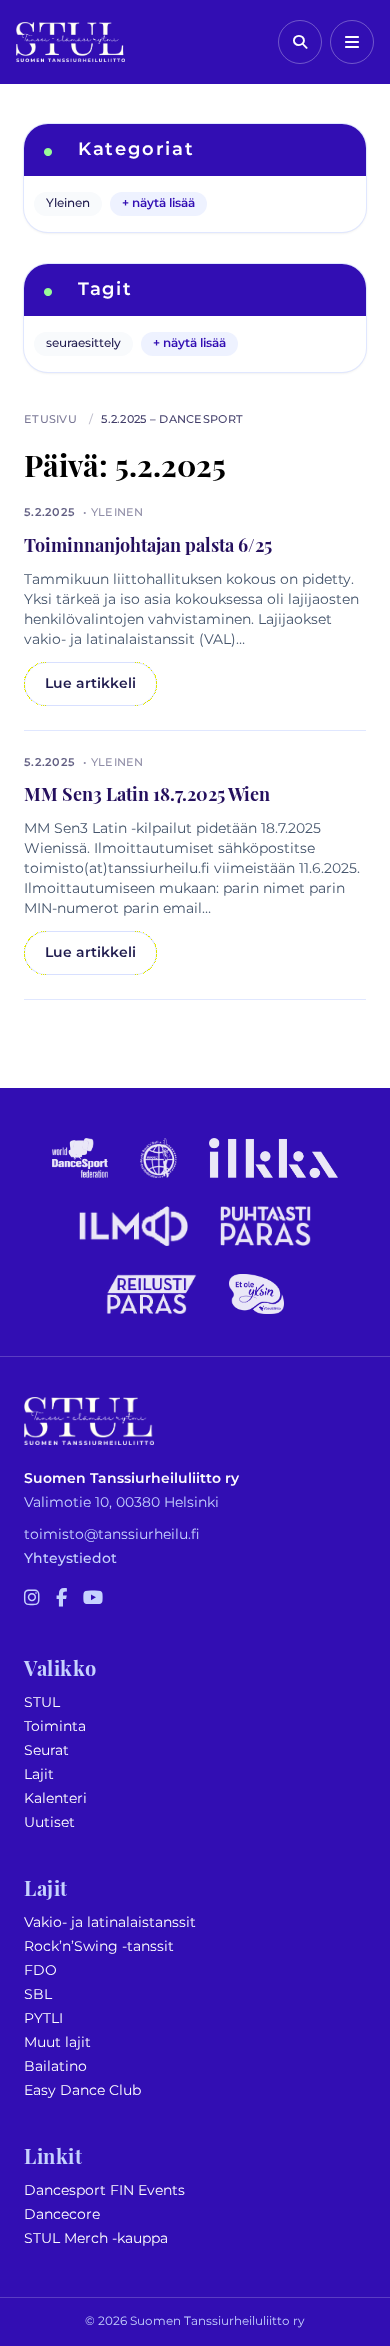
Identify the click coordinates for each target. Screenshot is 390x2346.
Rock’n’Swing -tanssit (99, 1946)
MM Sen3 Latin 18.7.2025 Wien (147, 792)
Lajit (39, 1774)
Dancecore (62, 2214)
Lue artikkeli (90, 683)
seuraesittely (83, 343)
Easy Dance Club (82, 2090)
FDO (40, 1970)
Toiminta (55, 1726)
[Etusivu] (70, 42)
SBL (38, 1994)
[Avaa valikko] (352, 42)
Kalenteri (55, 1798)
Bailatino (55, 2066)
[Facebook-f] (61, 1599)
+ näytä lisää (158, 203)
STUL (42, 1702)
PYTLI (43, 2018)
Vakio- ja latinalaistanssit (110, 1922)
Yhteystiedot (70, 1558)
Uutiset (49, 1822)
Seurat (46, 1750)
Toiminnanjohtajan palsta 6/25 (148, 543)
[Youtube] (93, 1599)
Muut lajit (57, 2042)
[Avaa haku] (300, 42)
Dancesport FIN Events (104, 2190)
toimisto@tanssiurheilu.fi (112, 1534)
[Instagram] (32, 1599)
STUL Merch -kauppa (96, 2238)
